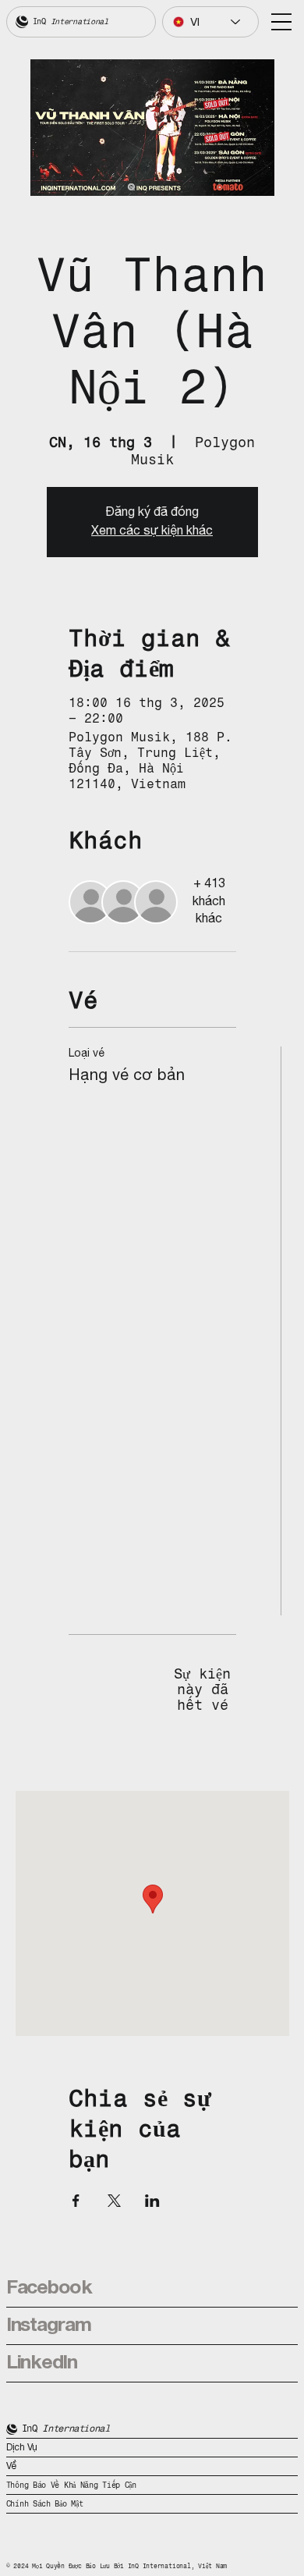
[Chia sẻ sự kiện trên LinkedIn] (152, 2201)
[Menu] (281, 22)
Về (12, 2466)
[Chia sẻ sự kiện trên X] (114, 2201)
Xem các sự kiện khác (152, 531)
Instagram (49, 2326)
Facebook (49, 2288)
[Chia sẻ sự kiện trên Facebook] (76, 2201)
